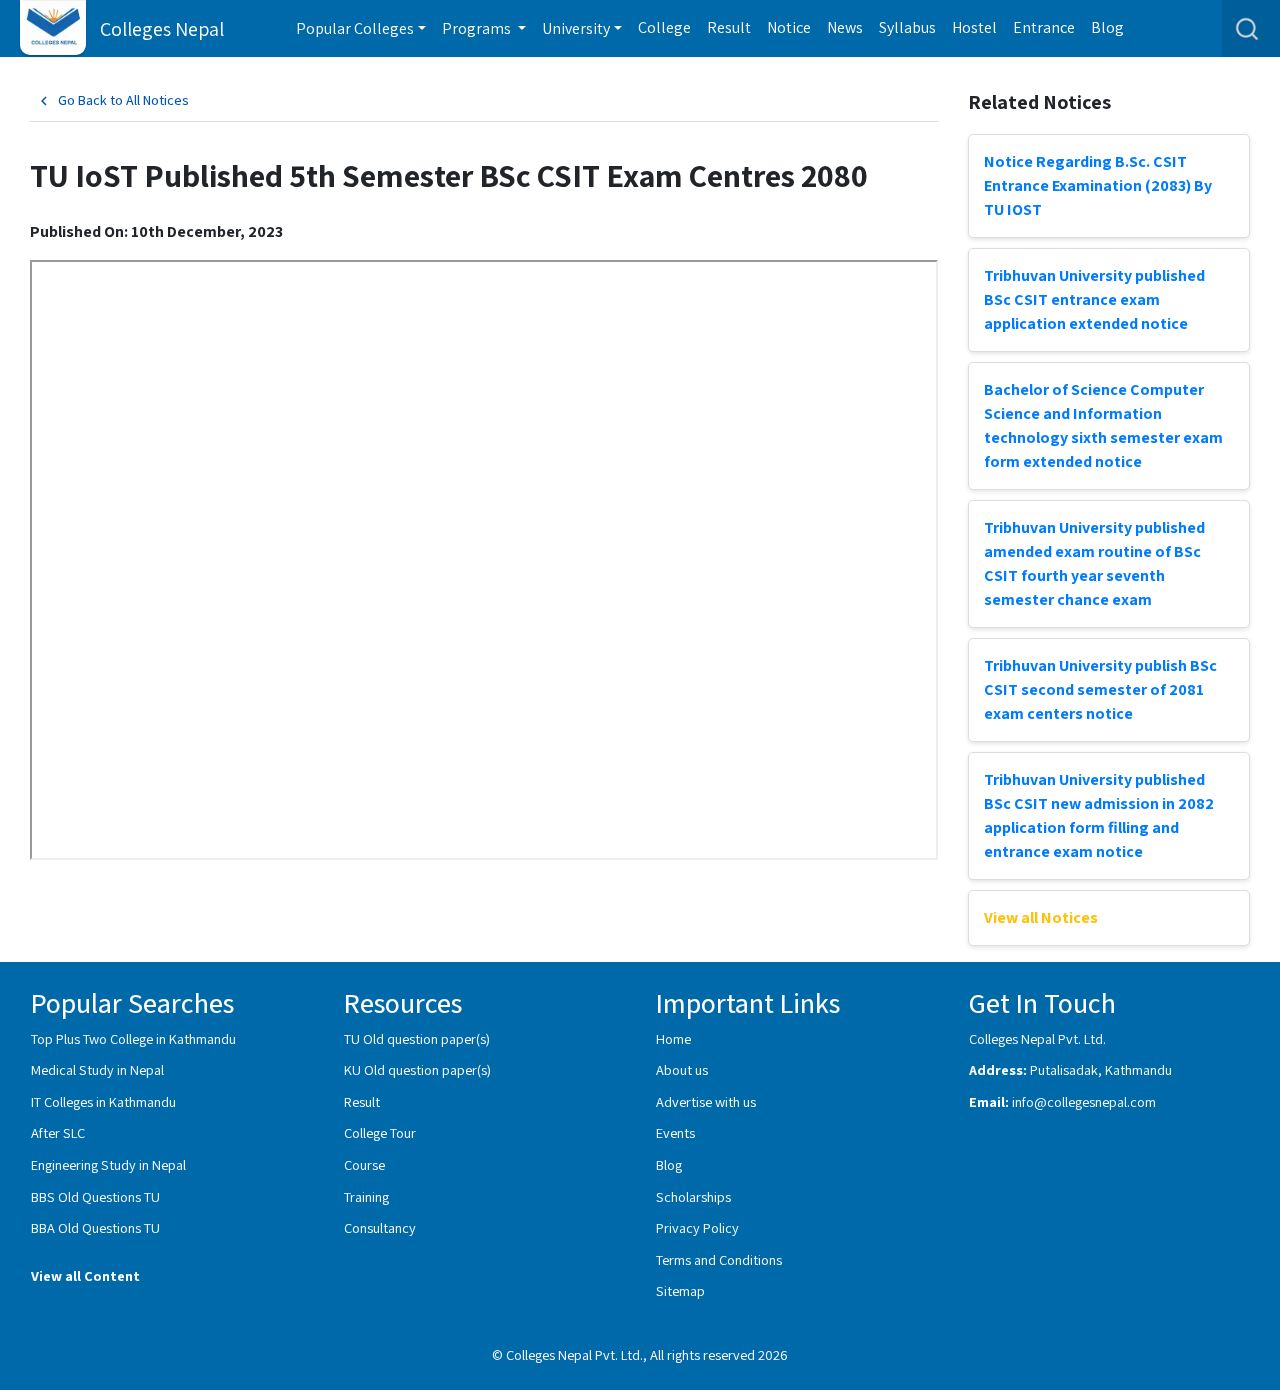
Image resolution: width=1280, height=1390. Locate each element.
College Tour (380, 1132)
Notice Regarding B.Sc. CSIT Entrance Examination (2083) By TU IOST (1098, 185)
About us (682, 1069)
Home (673, 1038)
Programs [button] (478, 28)
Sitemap (680, 1290)
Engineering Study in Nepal (108, 1164)
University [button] (576, 28)
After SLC (58, 1132)
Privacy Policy (697, 1227)
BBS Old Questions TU (95, 1196)
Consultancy (380, 1227)
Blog (1107, 27)
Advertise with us (706, 1101)
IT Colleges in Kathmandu (103, 1101)
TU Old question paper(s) (417, 1038)
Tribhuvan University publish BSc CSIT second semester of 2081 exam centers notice (1100, 689)
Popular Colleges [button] (355, 28)
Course (364, 1164)
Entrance (1044, 27)
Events (675, 1132)
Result (729, 27)
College (664, 27)
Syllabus (907, 27)
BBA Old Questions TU (95, 1227)
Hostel (974, 27)
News (845, 27)
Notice (789, 27)
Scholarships (693, 1196)
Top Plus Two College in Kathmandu (133, 1038)
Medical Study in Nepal (97, 1069)
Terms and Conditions (719, 1259)
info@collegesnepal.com (1084, 1101)
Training (366, 1196)
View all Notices (1041, 917)
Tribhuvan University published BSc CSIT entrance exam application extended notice (1094, 299)
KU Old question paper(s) (417, 1069)
